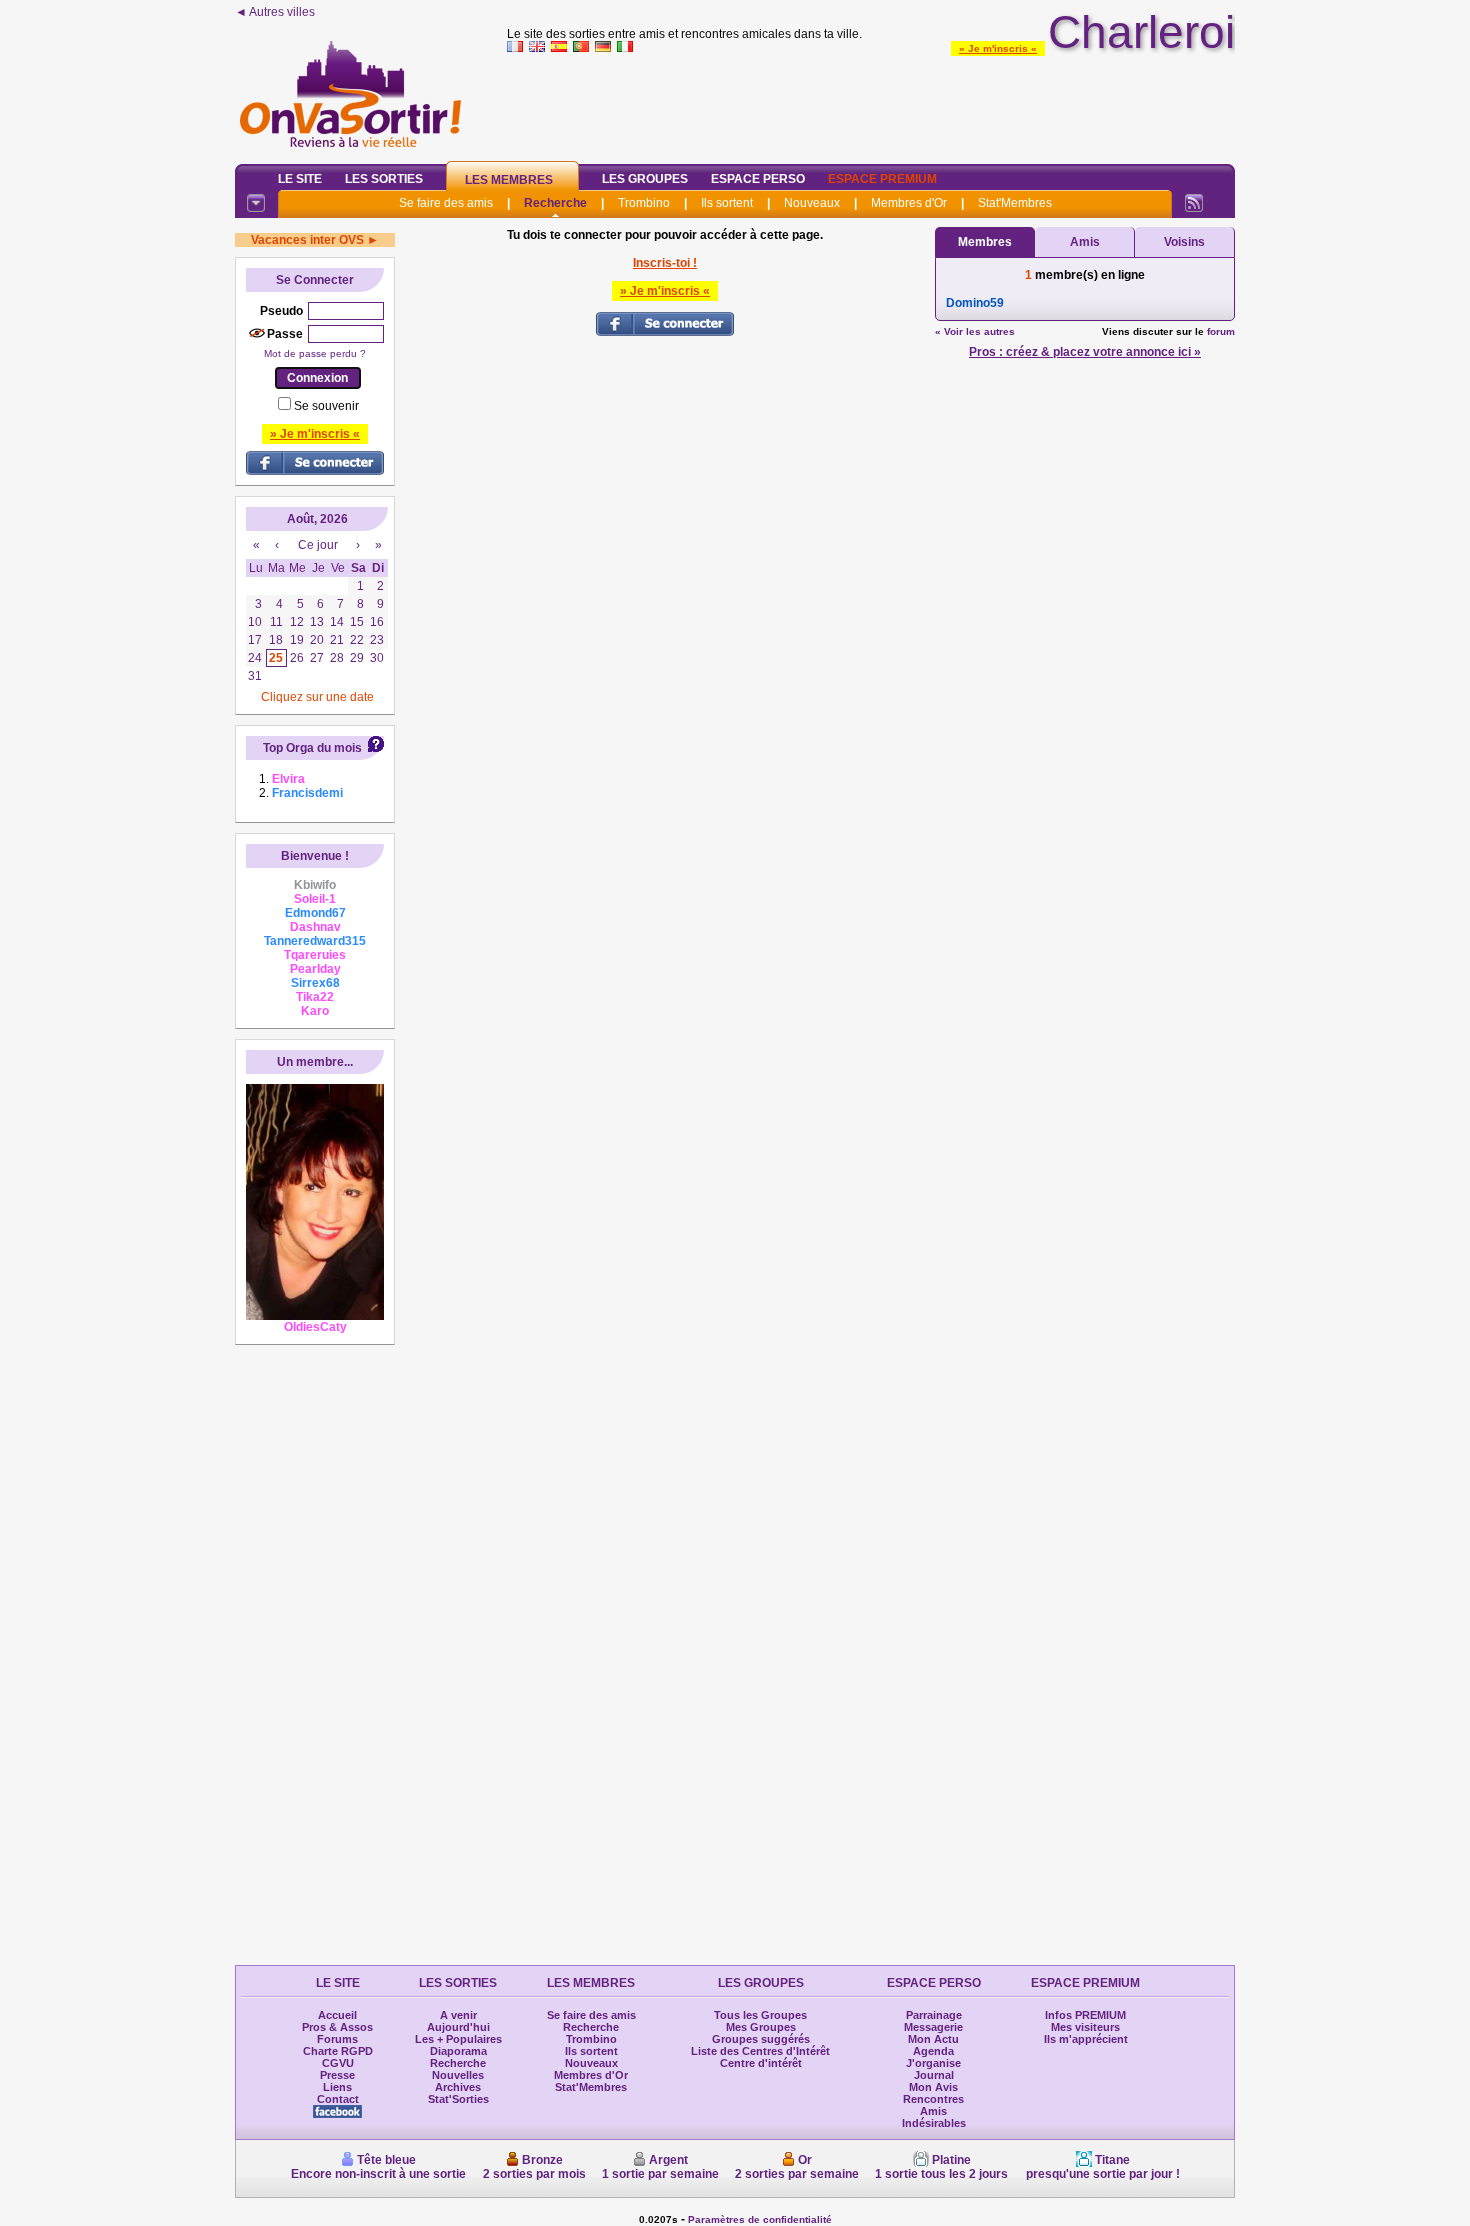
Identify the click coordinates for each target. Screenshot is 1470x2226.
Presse (337, 2075)
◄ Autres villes (275, 12)
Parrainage (934, 2015)
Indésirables (934, 2123)
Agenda (933, 2051)
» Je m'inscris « (998, 48)
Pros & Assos (337, 2027)
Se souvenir (326, 406)
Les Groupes (645, 179)
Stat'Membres (1015, 203)
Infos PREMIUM (1085, 2015)
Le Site (300, 179)
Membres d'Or (909, 203)
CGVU (338, 2063)
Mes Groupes (761, 2027)
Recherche (555, 203)
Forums (337, 2039)
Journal (934, 2075)
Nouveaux (812, 203)
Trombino (644, 203)
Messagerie (933, 2027)
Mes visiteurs (1085, 2027)
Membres (985, 242)
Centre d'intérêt (761, 2063)
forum (1221, 331)
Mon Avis (933, 2087)
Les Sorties (384, 179)
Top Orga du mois (312, 748)
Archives (458, 2087)
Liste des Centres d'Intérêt (760, 2051)
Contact (338, 2099)
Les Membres (509, 180)
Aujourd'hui (458, 2027)
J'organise (933, 2063)
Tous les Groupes (760, 2015)
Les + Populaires (458, 2039)
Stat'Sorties (458, 2099)
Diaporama (458, 2051)
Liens (337, 2087)
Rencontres (933, 2099)
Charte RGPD (338, 2051)
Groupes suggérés (761, 2039)
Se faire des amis (446, 203)
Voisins (1184, 242)
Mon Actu (933, 2039)
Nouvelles (458, 2075)
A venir (458, 2015)
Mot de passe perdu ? (315, 353)
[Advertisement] (871, 104)
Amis (1085, 242)
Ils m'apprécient (1086, 2039)
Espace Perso (758, 179)
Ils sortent (727, 203)
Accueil (337, 2015)
